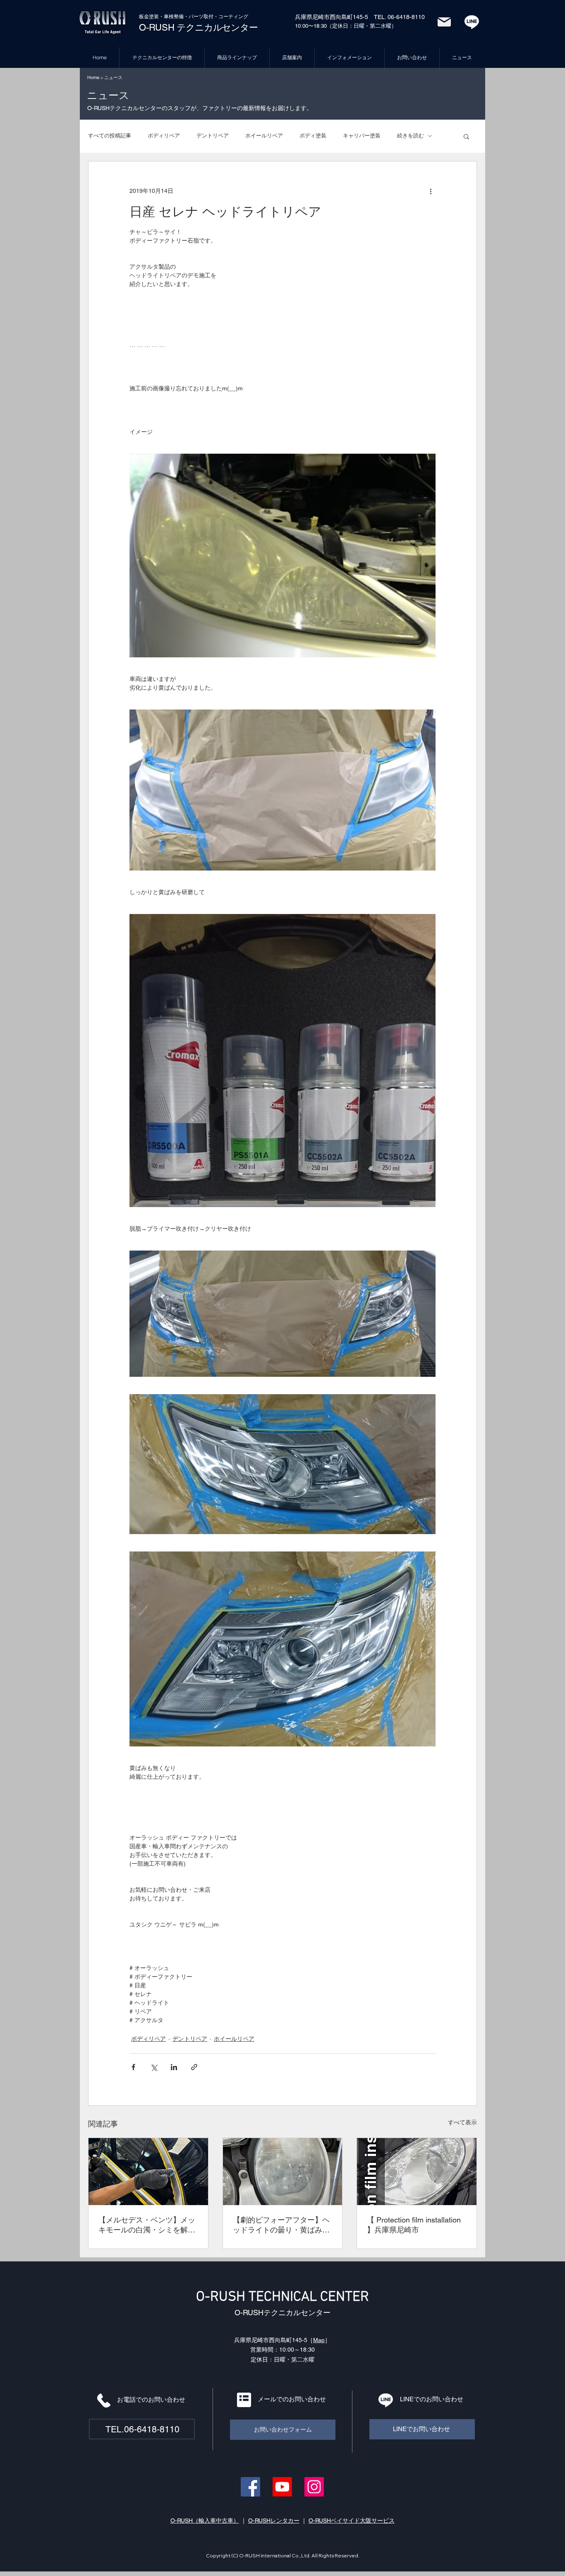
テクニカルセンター (216, 28)
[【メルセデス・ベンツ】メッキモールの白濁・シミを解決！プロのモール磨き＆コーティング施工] (148, 2172)
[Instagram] (314, 2487)
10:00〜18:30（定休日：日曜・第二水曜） (346, 26)
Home (93, 77)
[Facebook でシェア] (133, 2067)
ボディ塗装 (313, 136)
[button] (466, 136)
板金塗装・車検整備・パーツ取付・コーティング (194, 17)
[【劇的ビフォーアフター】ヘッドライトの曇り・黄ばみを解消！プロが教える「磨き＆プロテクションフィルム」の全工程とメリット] (283, 2172)
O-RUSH (157, 28)
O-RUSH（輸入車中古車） (205, 2521)
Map (319, 2340)
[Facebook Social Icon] (250, 2487)
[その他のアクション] (431, 191)
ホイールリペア (264, 136)
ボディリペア (164, 136)
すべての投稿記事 (110, 136)
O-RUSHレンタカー (274, 2521)
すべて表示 (462, 2122)
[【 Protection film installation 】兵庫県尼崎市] (417, 2172)
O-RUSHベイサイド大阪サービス (352, 2521)
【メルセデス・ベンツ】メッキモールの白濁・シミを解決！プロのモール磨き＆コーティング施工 (147, 2225)
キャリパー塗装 (362, 136)
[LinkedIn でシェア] (174, 2067)
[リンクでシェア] (194, 2067)
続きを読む (411, 136)
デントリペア (213, 136)
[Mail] (444, 22)
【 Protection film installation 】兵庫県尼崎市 (414, 2225)
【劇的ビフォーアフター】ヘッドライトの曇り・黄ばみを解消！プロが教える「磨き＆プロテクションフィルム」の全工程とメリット (281, 2225)
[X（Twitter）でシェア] (154, 2067)
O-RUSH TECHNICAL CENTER (282, 2297)
